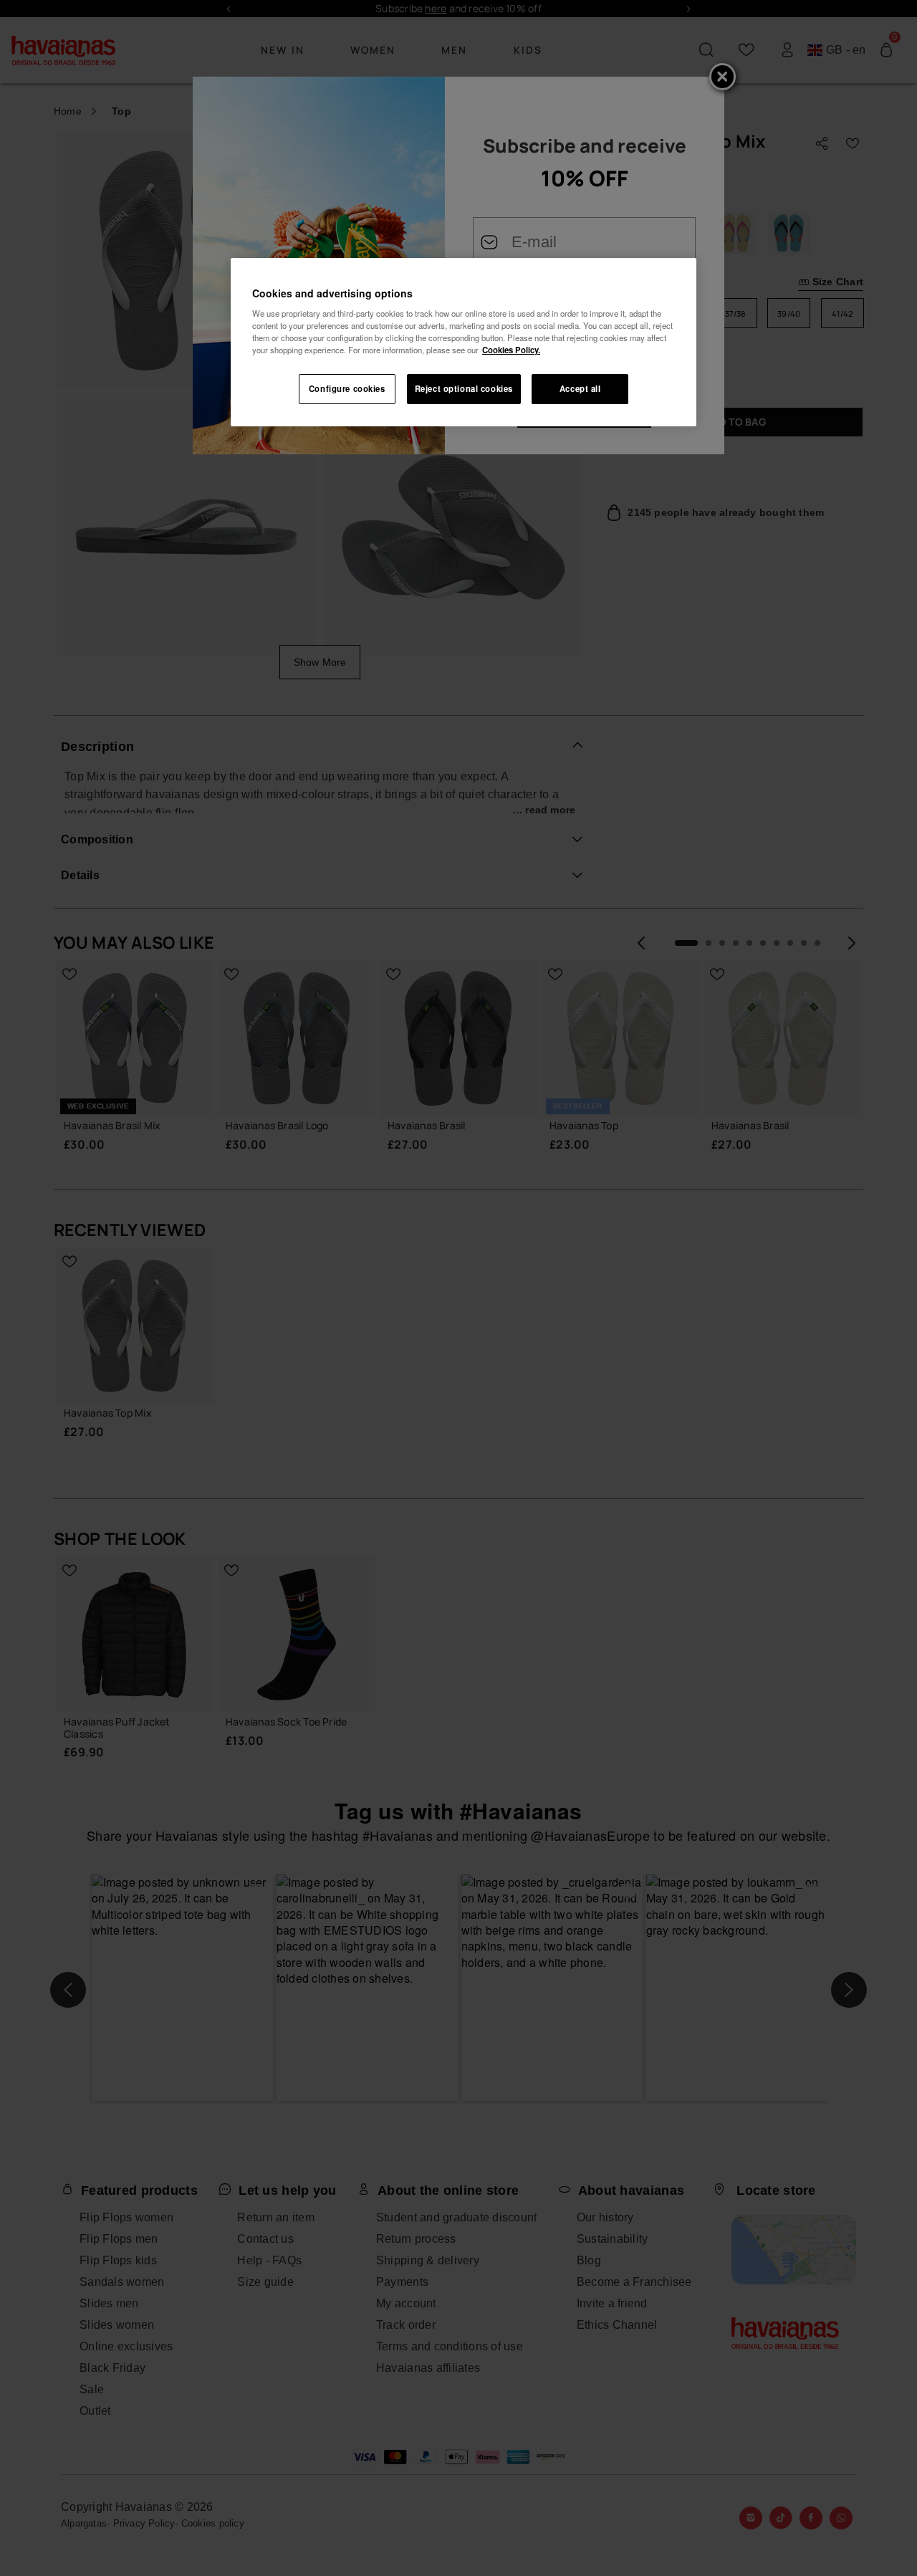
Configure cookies (347, 388)
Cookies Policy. (511, 350)
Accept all (580, 388)
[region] (464, 343)
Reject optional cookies (464, 388)
